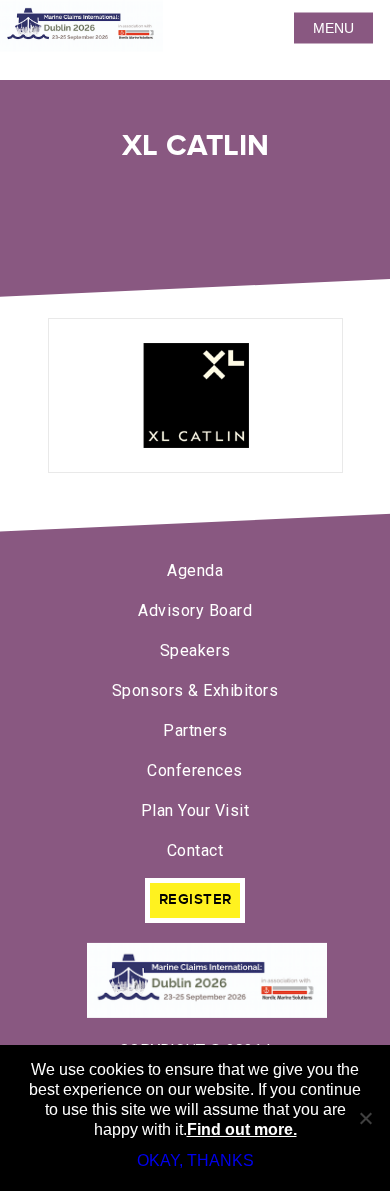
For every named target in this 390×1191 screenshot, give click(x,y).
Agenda (195, 570)
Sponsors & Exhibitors (195, 690)
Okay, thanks (195, 1160)
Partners (195, 730)
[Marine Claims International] (195, 982)
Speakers (195, 650)
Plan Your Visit (195, 810)
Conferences (195, 770)
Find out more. (242, 1129)
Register (195, 900)
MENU (333, 28)
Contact (195, 850)
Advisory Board (195, 610)
